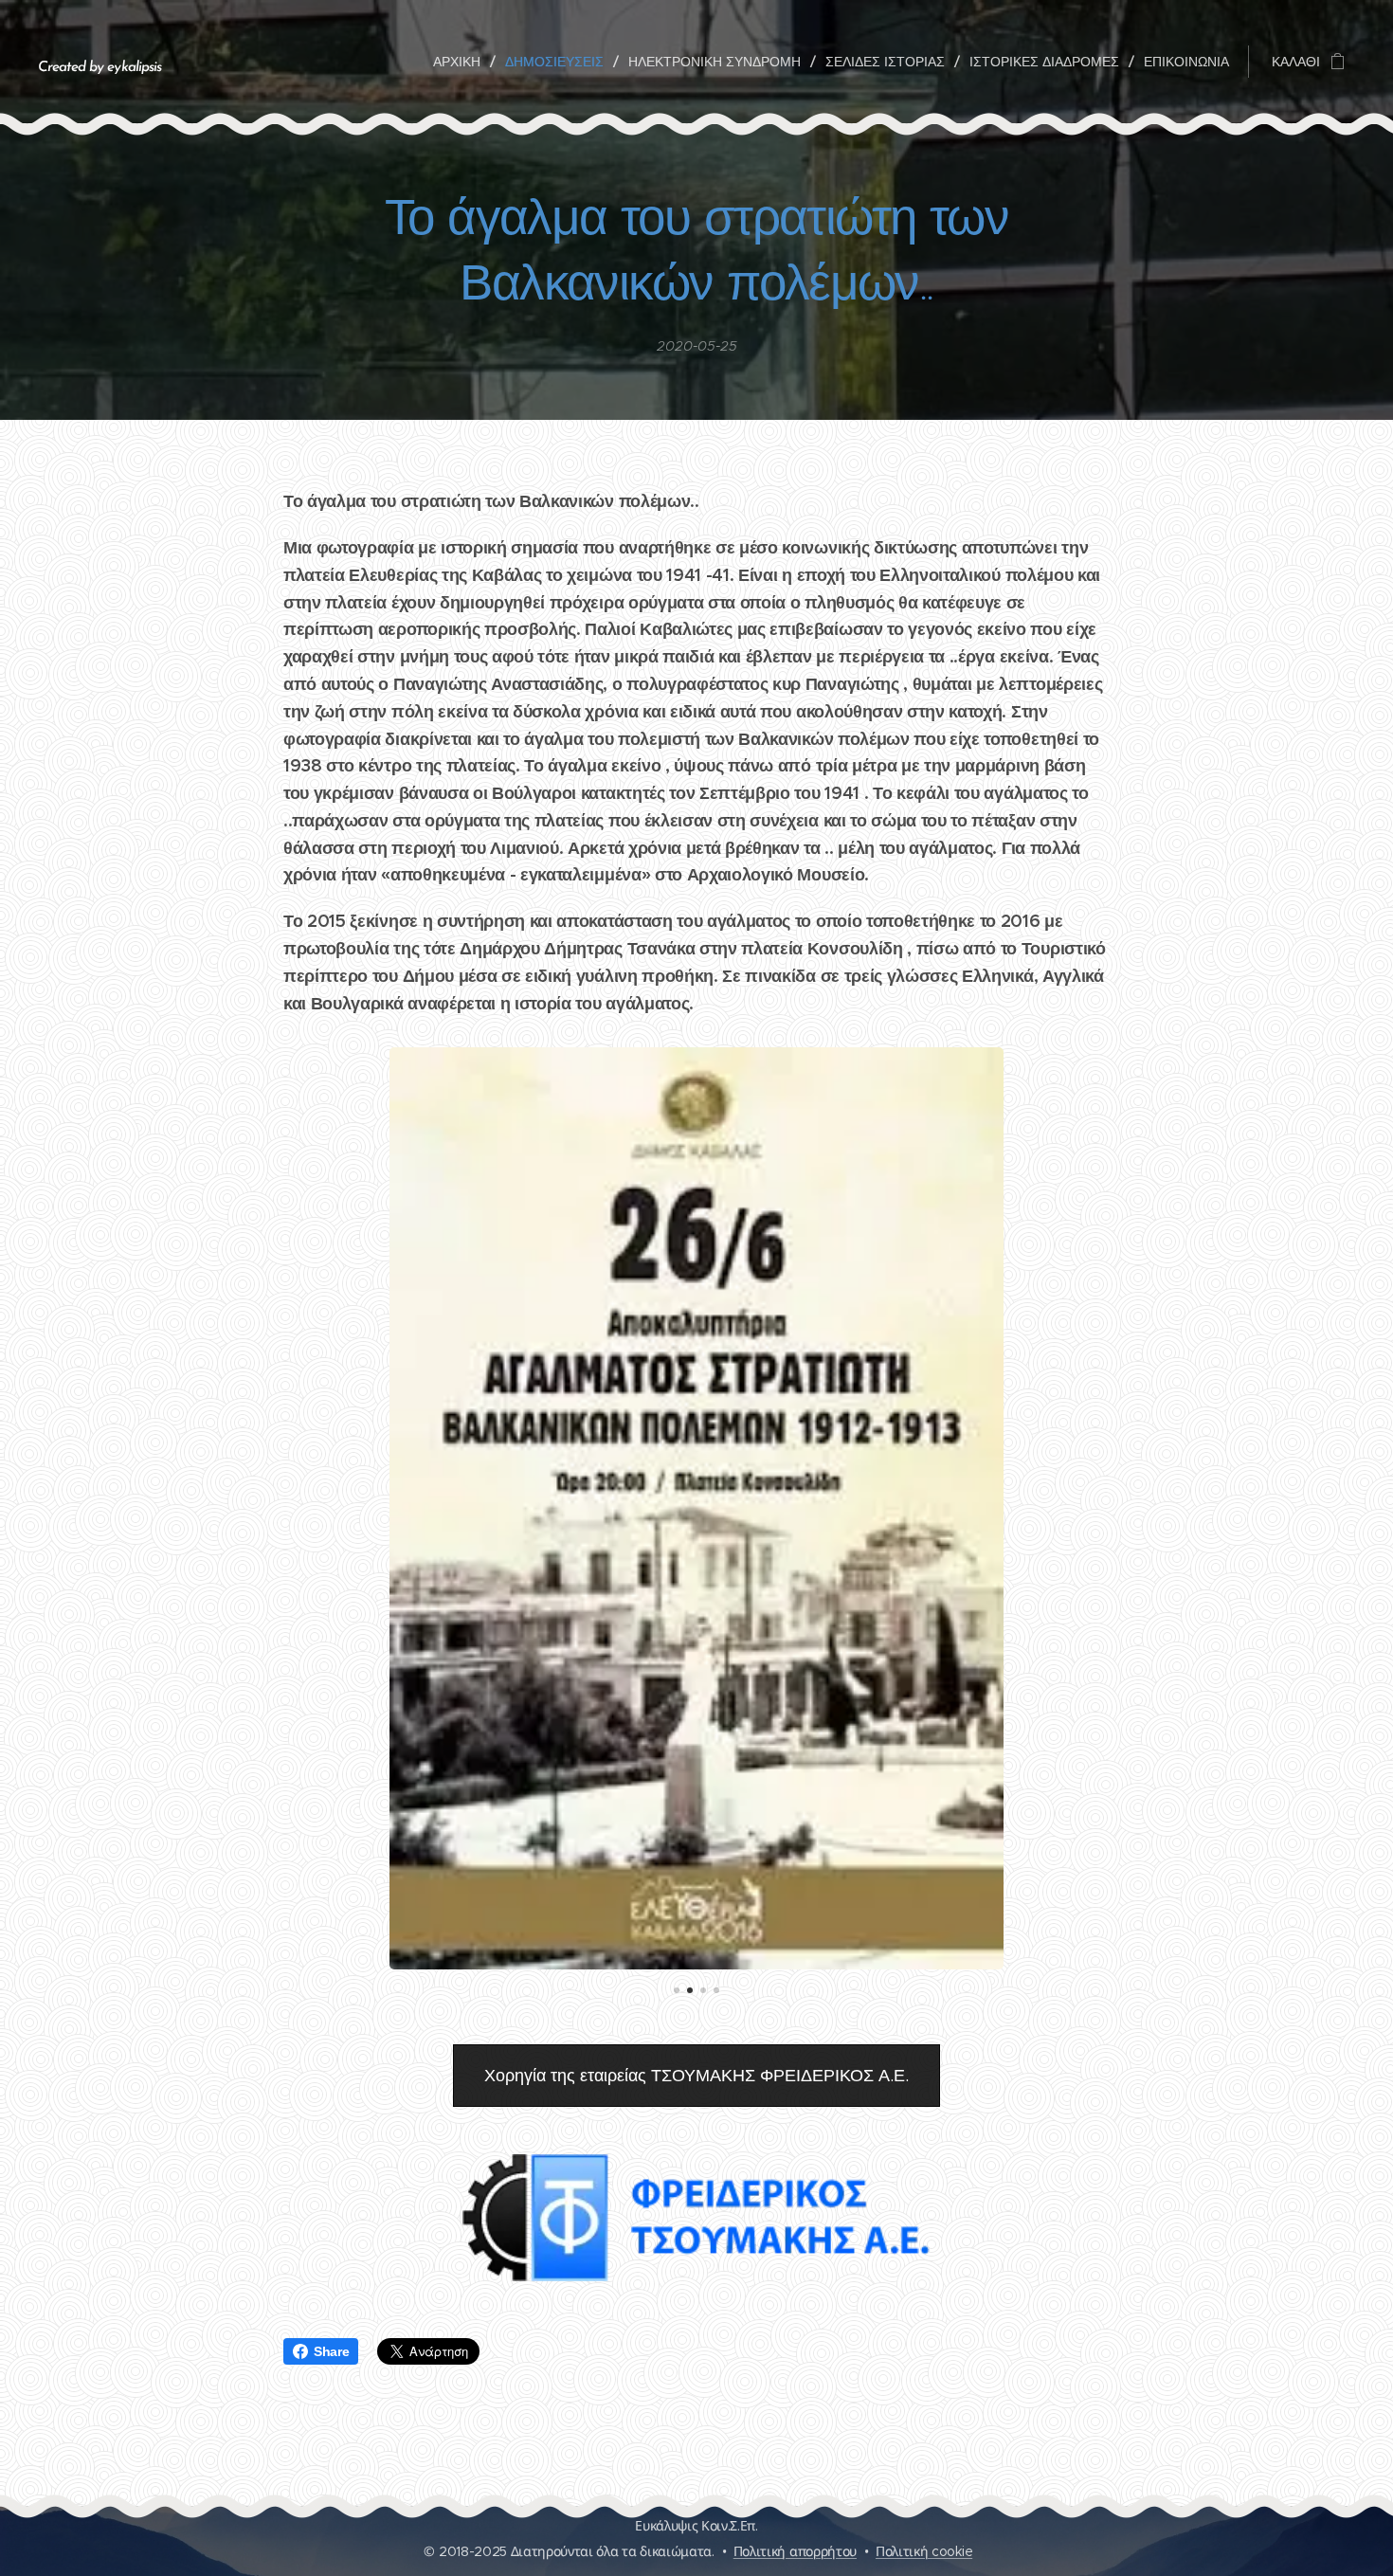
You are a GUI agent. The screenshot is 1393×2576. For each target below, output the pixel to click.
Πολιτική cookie (924, 2551)
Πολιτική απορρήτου (795, 2551)
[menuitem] (462, 62)
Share (331, 2351)
